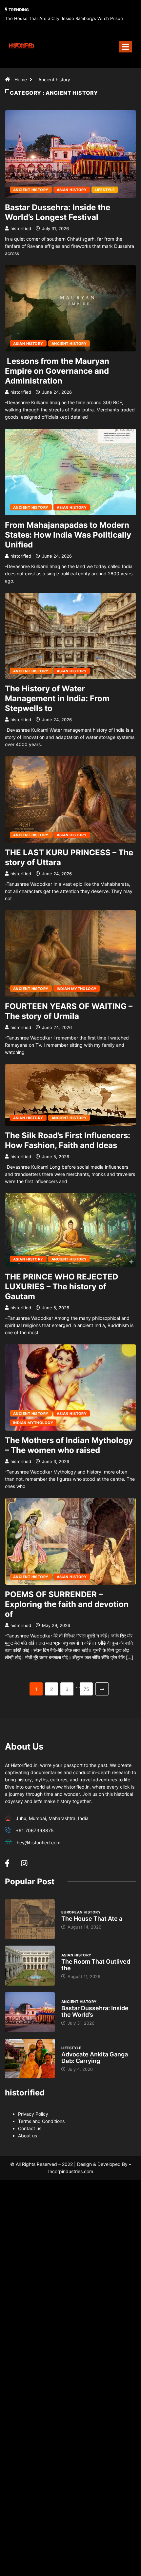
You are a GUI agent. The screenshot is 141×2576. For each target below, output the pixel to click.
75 (86, 1689)
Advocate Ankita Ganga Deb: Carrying (95, 2058)
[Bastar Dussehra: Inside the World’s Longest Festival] (30, 2012)
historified (21, 228)
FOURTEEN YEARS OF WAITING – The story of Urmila (69, 1011)
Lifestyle (105, 190)
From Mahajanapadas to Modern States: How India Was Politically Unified (68, 535)
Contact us (30, 2128)
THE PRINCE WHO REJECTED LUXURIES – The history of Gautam (61, 1287)
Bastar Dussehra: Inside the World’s (95, 2011)
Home (21, 79)
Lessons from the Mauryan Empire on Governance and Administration (57, 371)
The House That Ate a (92, 1919)
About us (28, 2136)
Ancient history (54, 79)
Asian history (72, 190)
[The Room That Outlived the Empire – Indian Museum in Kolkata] (30, 1966)
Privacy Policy (33, 2114)
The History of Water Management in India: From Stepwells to (57, 698)
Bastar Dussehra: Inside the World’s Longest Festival (58, 212)
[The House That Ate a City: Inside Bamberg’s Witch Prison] (30, 1919)
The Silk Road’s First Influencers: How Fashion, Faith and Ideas (68, 1140)
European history (81, 1912)
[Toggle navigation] (126, 47)
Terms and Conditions (41, 2121)
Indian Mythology (77, 989)
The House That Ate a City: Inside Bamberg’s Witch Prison (64, 18)
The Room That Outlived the (96, 1965)
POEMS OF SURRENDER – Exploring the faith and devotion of (67, 1604)
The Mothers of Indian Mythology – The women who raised (69, 1445)
